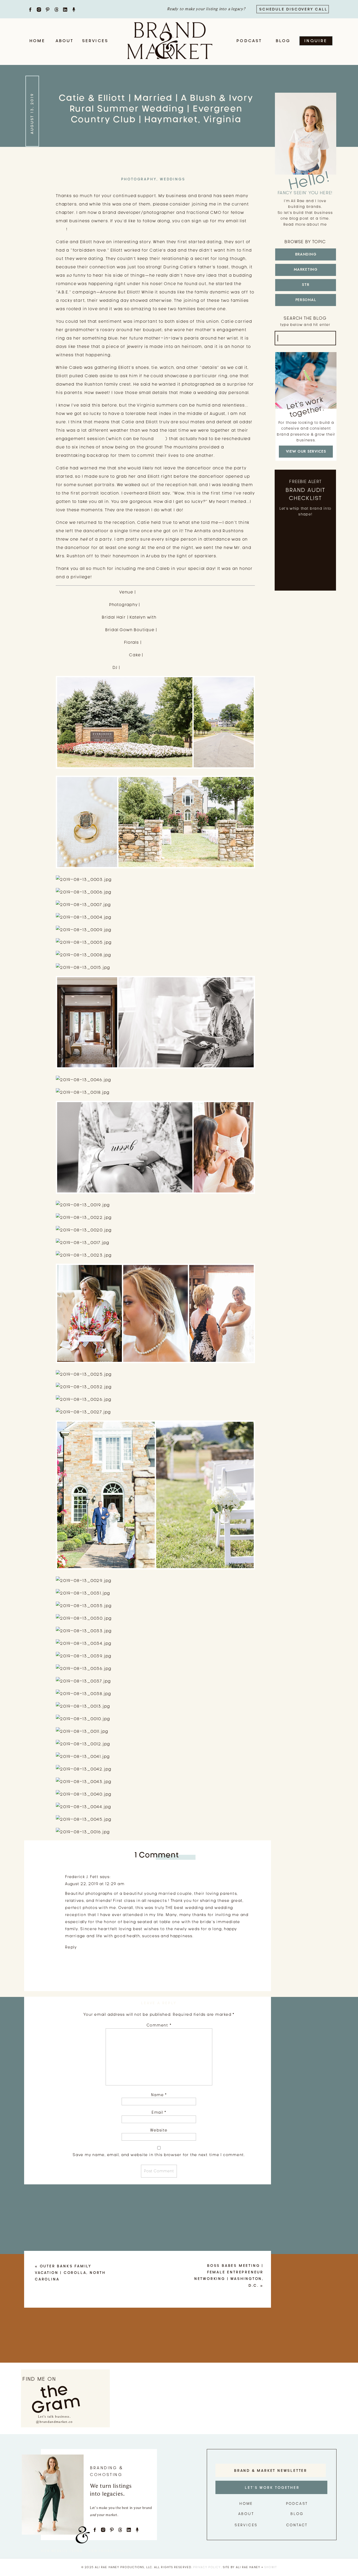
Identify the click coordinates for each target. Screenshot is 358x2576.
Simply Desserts (163, 655)
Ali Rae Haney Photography (172, 605)
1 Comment (157, 1855)
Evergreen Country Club (164, 592)
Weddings (172, 179)
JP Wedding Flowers (165, 642)
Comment (159, 2025)
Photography (139, 179)
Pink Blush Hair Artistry (183, 617)
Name (159, 2095)
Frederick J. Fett (82, 1877)
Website (159, 2130)
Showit (270, 2567)
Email (159, 2112)
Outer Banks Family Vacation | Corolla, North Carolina (70, 2273)
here (61, 229)
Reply (71, 1947)
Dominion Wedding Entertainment (160, 667)
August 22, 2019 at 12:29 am (95, 1884)
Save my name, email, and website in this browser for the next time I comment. (159, 2155)
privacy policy (207, 2567)
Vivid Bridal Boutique (182, 630)
